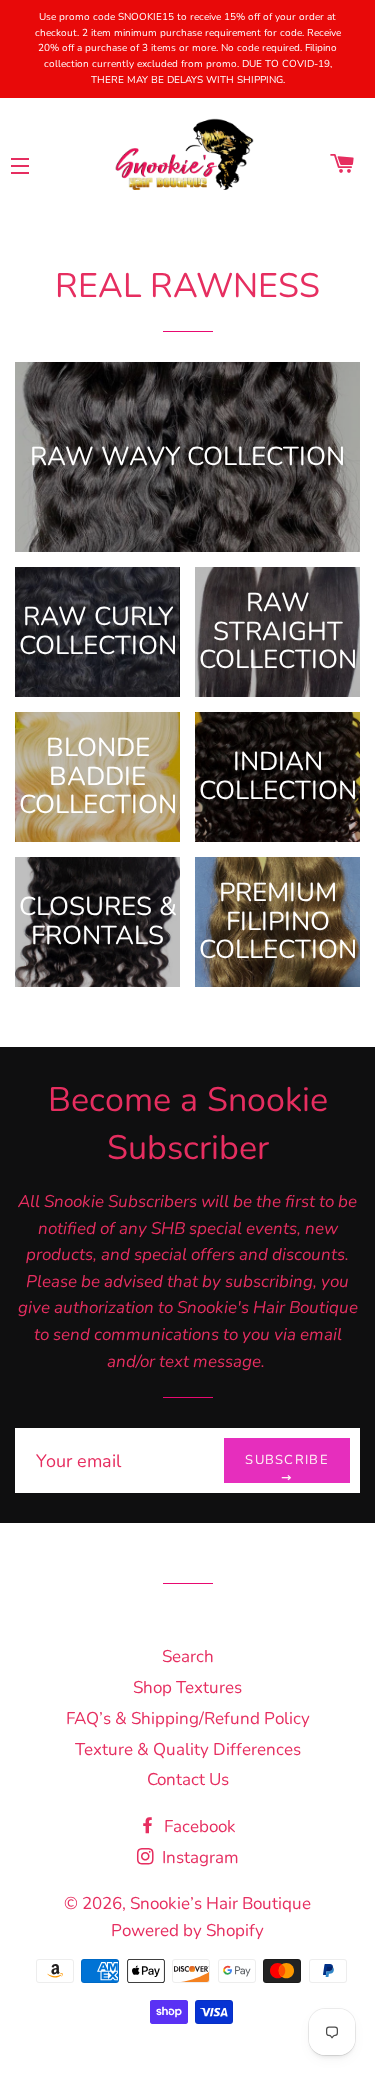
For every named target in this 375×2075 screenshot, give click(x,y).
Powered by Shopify (187, 1930)
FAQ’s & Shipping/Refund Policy (188, 1718)
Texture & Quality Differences (188, 1749)
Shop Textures (187, 1687)
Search (188, 1656)
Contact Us (188, 1779)
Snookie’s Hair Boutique (220, 1903)
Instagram (198, 1857)
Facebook (198, 1826)
